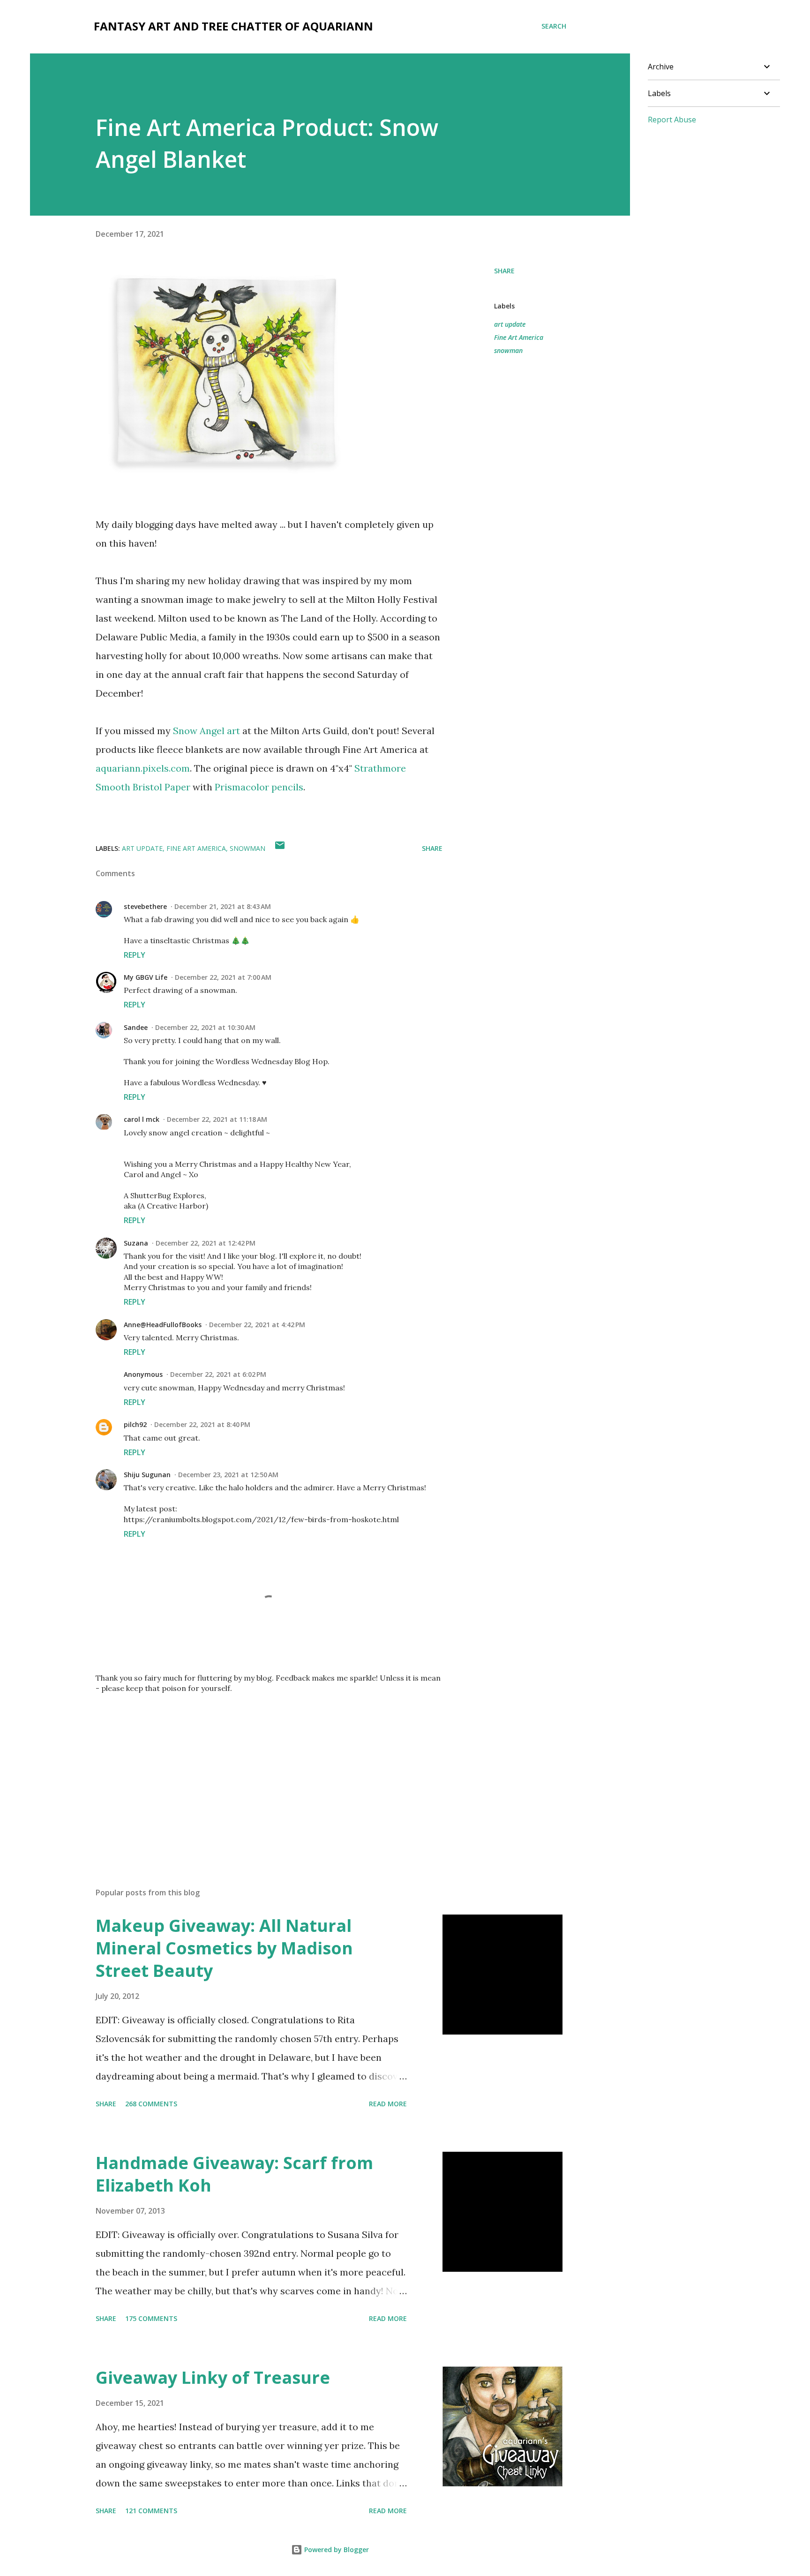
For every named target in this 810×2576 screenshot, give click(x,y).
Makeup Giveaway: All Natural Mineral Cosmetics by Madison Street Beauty (224, 1948)
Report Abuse (672, 120)
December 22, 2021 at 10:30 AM (205, 1027)
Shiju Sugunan (147, 1475)
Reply (135, 955)
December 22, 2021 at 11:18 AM (217, 1119)
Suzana (136, 1243)
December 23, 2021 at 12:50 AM (228, 1475)
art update (510, 324)
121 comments (151, 2511)
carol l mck (142, 1119)
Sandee (136, 1027)
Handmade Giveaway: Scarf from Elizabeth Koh (234, 2174)
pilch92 (135, 1424)
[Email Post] (280, 848)
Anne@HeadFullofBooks (163, 1325)
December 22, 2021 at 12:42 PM (206, 1243)
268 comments (151, 2104)
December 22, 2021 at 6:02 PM (218, 1374)
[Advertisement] (254, 1771)
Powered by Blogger (336, 2550)
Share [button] (504, 271)
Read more (388, 2104)
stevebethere (145, 906)
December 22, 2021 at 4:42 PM (257, 1325)
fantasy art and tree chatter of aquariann (233, 26)
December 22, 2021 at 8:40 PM (202, 1424)
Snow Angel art (206, 731)
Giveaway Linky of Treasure (213, 2377)
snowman (508, 350)
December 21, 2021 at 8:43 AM (223, 906)
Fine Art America (519, 337)
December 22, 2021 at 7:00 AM (223, 977)
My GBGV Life (146, 977)
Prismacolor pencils (259, 787)
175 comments (151, 2318)
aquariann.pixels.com (143, 768)
